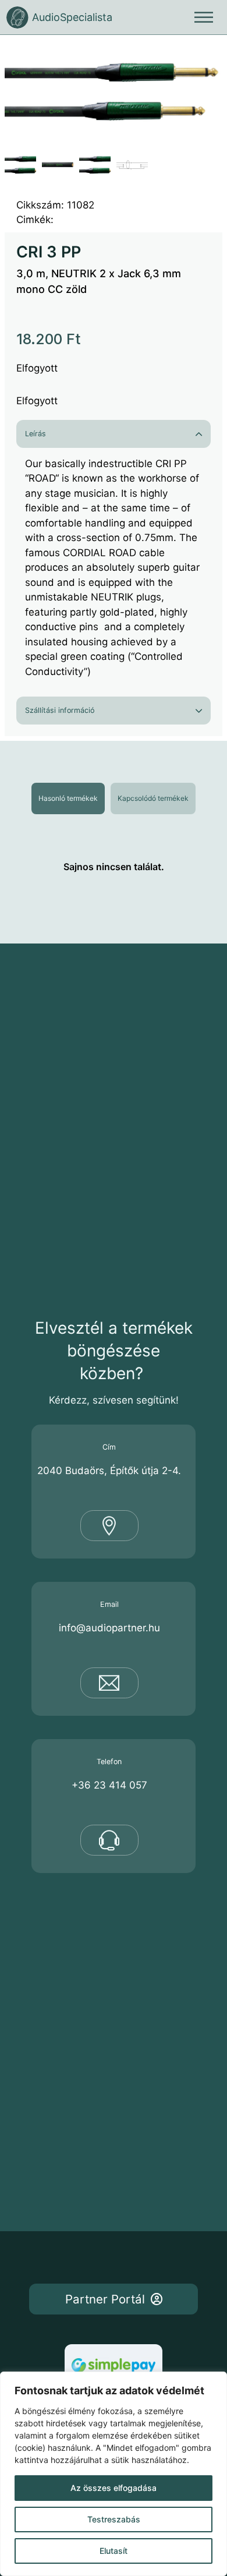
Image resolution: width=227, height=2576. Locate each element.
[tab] (68, 798)
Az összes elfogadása (114, 2488)
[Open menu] (204, 17)
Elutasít (114, 2551)
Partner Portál (105, 2299)
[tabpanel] (114, 867)
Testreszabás (114, 2519)
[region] (114, 2474)
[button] (207, 55)
